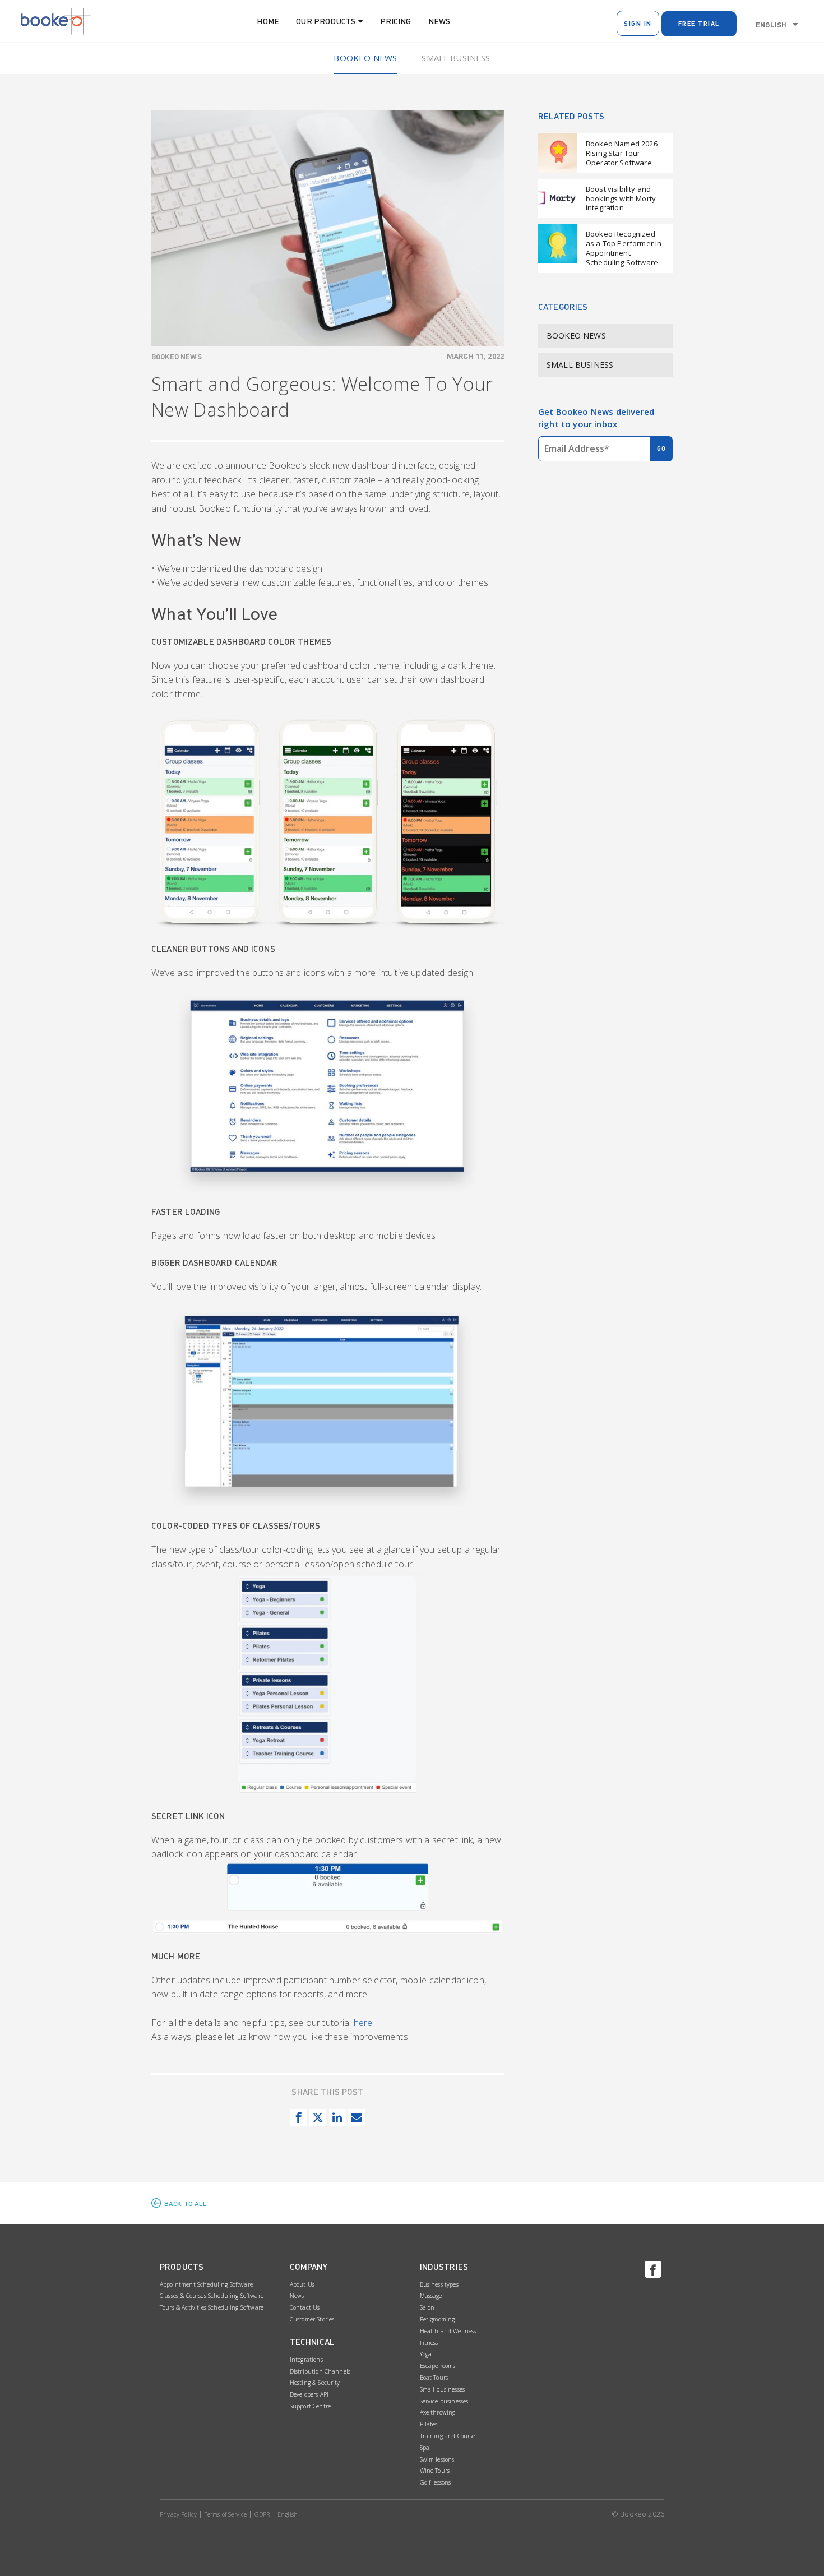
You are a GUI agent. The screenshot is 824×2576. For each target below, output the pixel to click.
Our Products (326, 21)
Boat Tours (434, 2378)
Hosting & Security (315, 2383)
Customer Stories (312, 2319)
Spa (425, 2448)
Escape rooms (438, 2366)
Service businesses (444, 2401)
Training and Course (448, 2436)
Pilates (429, 2424)
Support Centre (310, 2406)
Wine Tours (435, 2471)
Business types (439, 2284)
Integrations (306, 2360)
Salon (427, 2307)
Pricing (396, 21)
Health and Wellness (448, 2331)
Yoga (426, 2354)
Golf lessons (436, 2482)
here (363, 2023)
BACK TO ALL (186, 2203)
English (771, 25)
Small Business (456, 58)
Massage (431, 2296)
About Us (302, 2284)
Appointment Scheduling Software (206, 2284)
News (439, 21)
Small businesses (443, 2389)
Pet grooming (438, 2319)
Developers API (309, 2394)
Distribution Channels (320, 2371)
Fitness (429, 2343)
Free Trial (699, 23)
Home (268, 21)
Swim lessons (437, 2459)
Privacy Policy (178, 2514)
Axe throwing (438, 2412)
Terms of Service (226, 2514)
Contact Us (305, 2307)
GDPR (262, 2514)
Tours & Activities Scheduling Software (212, 2307)
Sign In (638, 23)
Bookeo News (365, 58)
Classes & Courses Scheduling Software (212, 2296)
